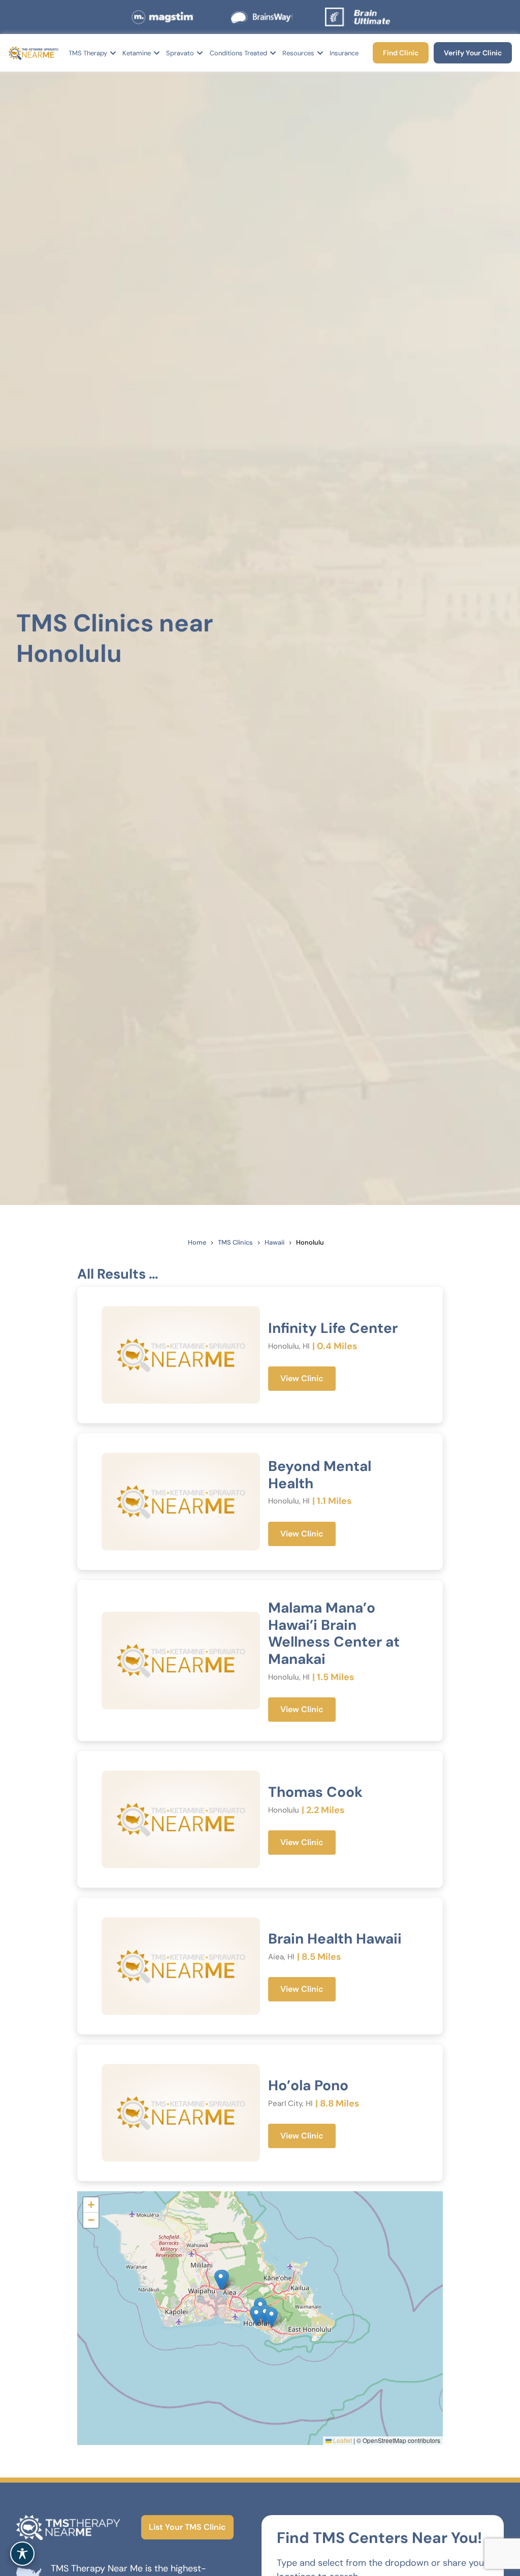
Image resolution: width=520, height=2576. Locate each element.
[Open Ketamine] (157, 53)
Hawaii (274, 1242)
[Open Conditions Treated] (273, 53)
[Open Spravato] (200, 53)
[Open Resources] (320, 53)
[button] (256, 2316)
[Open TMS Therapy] (113, 53)
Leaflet (342, 2440)
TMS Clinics (235, 1242)
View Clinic (302, 1378)
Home (197, 1242)
